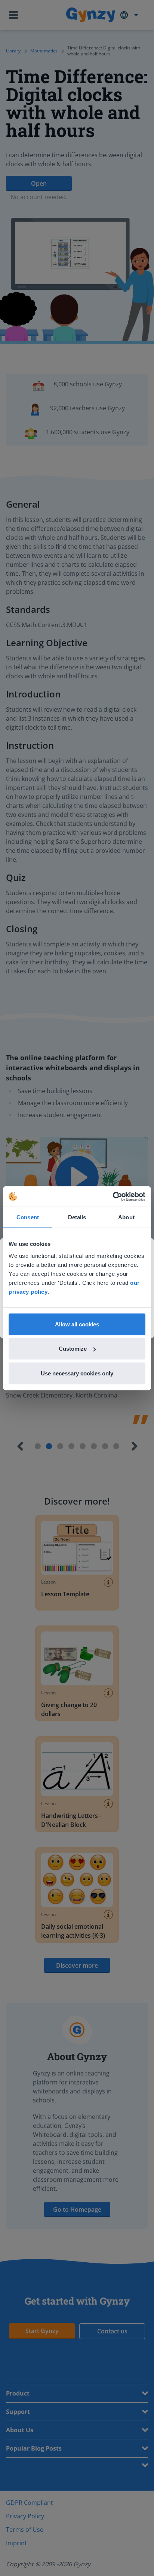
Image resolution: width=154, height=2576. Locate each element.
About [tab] (126, 1217)
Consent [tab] (28, 1217)
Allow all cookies (77, 1324)
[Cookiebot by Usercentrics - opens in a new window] (113, 1196)
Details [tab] (77, 1217)
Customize (73, 1349)
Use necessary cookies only (77, 1373)
